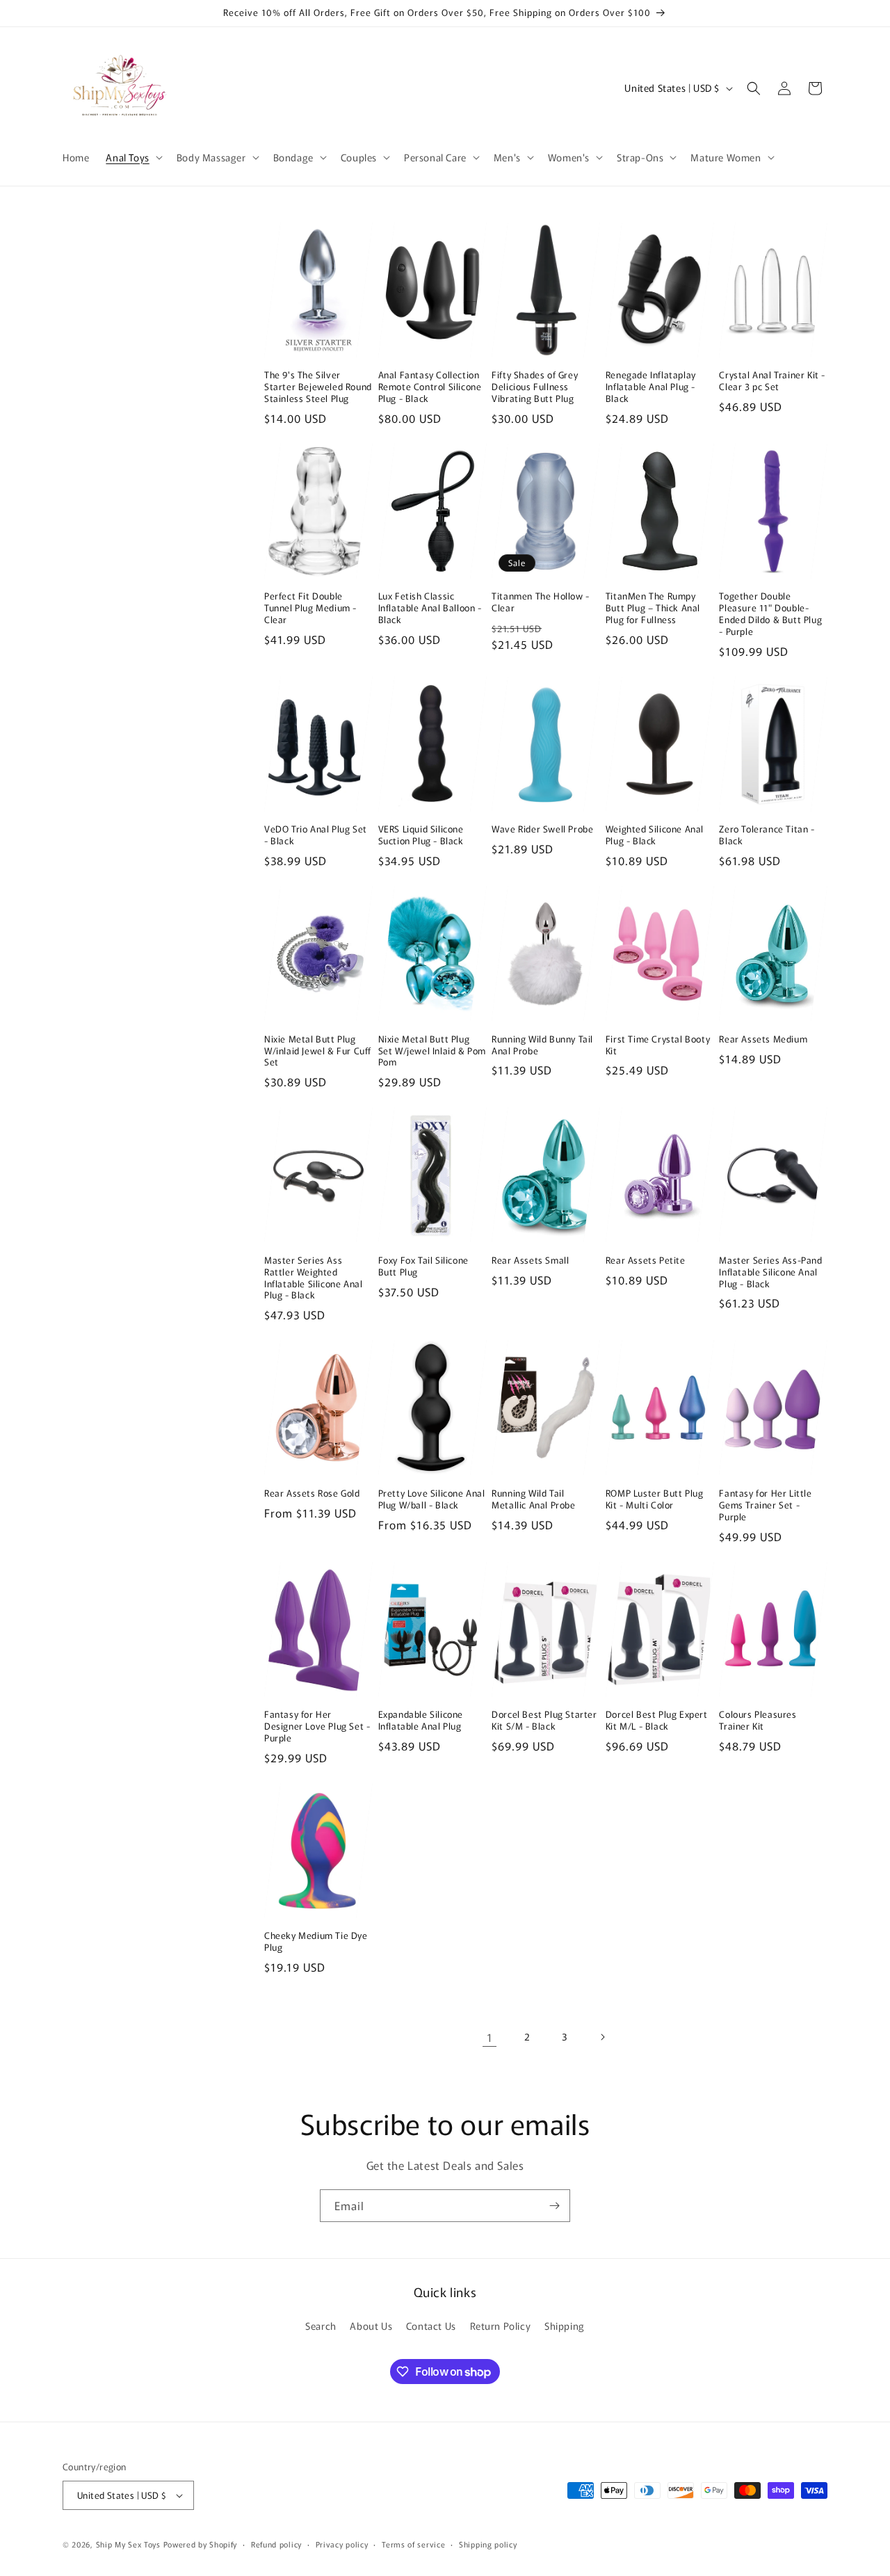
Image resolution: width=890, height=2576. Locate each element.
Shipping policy (488, 2544)
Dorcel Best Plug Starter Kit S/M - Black (544, 1721)
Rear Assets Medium (763, 1039)
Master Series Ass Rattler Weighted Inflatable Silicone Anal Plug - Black (313, 1278)
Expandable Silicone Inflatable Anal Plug (421, 1721)
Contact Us (431, 2326)
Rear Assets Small (530, 1261)
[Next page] (602, 2037)
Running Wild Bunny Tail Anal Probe (542, 1045)
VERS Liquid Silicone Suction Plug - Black (421, 835)
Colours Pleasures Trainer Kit (758, 1721)
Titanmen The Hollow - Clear (541, 602)
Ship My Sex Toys (128, 2544)
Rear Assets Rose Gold (312, 1494)
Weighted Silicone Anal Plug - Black (655, 835)
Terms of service (413, 2544)
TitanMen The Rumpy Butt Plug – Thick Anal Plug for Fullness (653, 608)
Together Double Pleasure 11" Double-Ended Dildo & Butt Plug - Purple (770, 614)
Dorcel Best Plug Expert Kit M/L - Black (657, 1721)
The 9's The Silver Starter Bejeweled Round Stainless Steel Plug (318, 387)
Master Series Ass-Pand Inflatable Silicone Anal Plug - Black (770, 1272)
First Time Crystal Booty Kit (658, 1045)
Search (321, 2326)
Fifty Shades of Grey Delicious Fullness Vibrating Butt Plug (535, 387)
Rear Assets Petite (646, 1261)
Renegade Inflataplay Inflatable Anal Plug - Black (651, 387)
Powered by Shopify (201, 2544)
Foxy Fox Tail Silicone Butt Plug (423, 1266)
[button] (132, 157)
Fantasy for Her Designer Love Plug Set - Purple (317, 1726)
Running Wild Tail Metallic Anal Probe (533, 1499)
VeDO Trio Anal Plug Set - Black (316, 835)
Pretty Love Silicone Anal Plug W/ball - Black (432, 1499)
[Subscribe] (554, 2206)
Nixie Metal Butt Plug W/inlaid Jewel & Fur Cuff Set (318, 1051)
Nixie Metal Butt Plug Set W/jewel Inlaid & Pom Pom (432, 1051)
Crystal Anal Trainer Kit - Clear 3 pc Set (772, 381)
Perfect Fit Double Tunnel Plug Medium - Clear (310, 608)
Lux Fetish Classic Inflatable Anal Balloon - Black (430, 608)
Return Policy (501, 2326)
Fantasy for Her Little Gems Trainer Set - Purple (765, 1505)
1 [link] (490, 2037)
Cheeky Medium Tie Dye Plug (316, 1942)
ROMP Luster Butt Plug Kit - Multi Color (655, 1499)
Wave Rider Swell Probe (542, 829)
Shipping (565, 2326)
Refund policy (276, 2544)
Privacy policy (342, 2544)
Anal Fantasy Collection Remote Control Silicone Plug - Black (430, 387)
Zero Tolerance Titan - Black (767, 835)
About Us (371, 2326)
